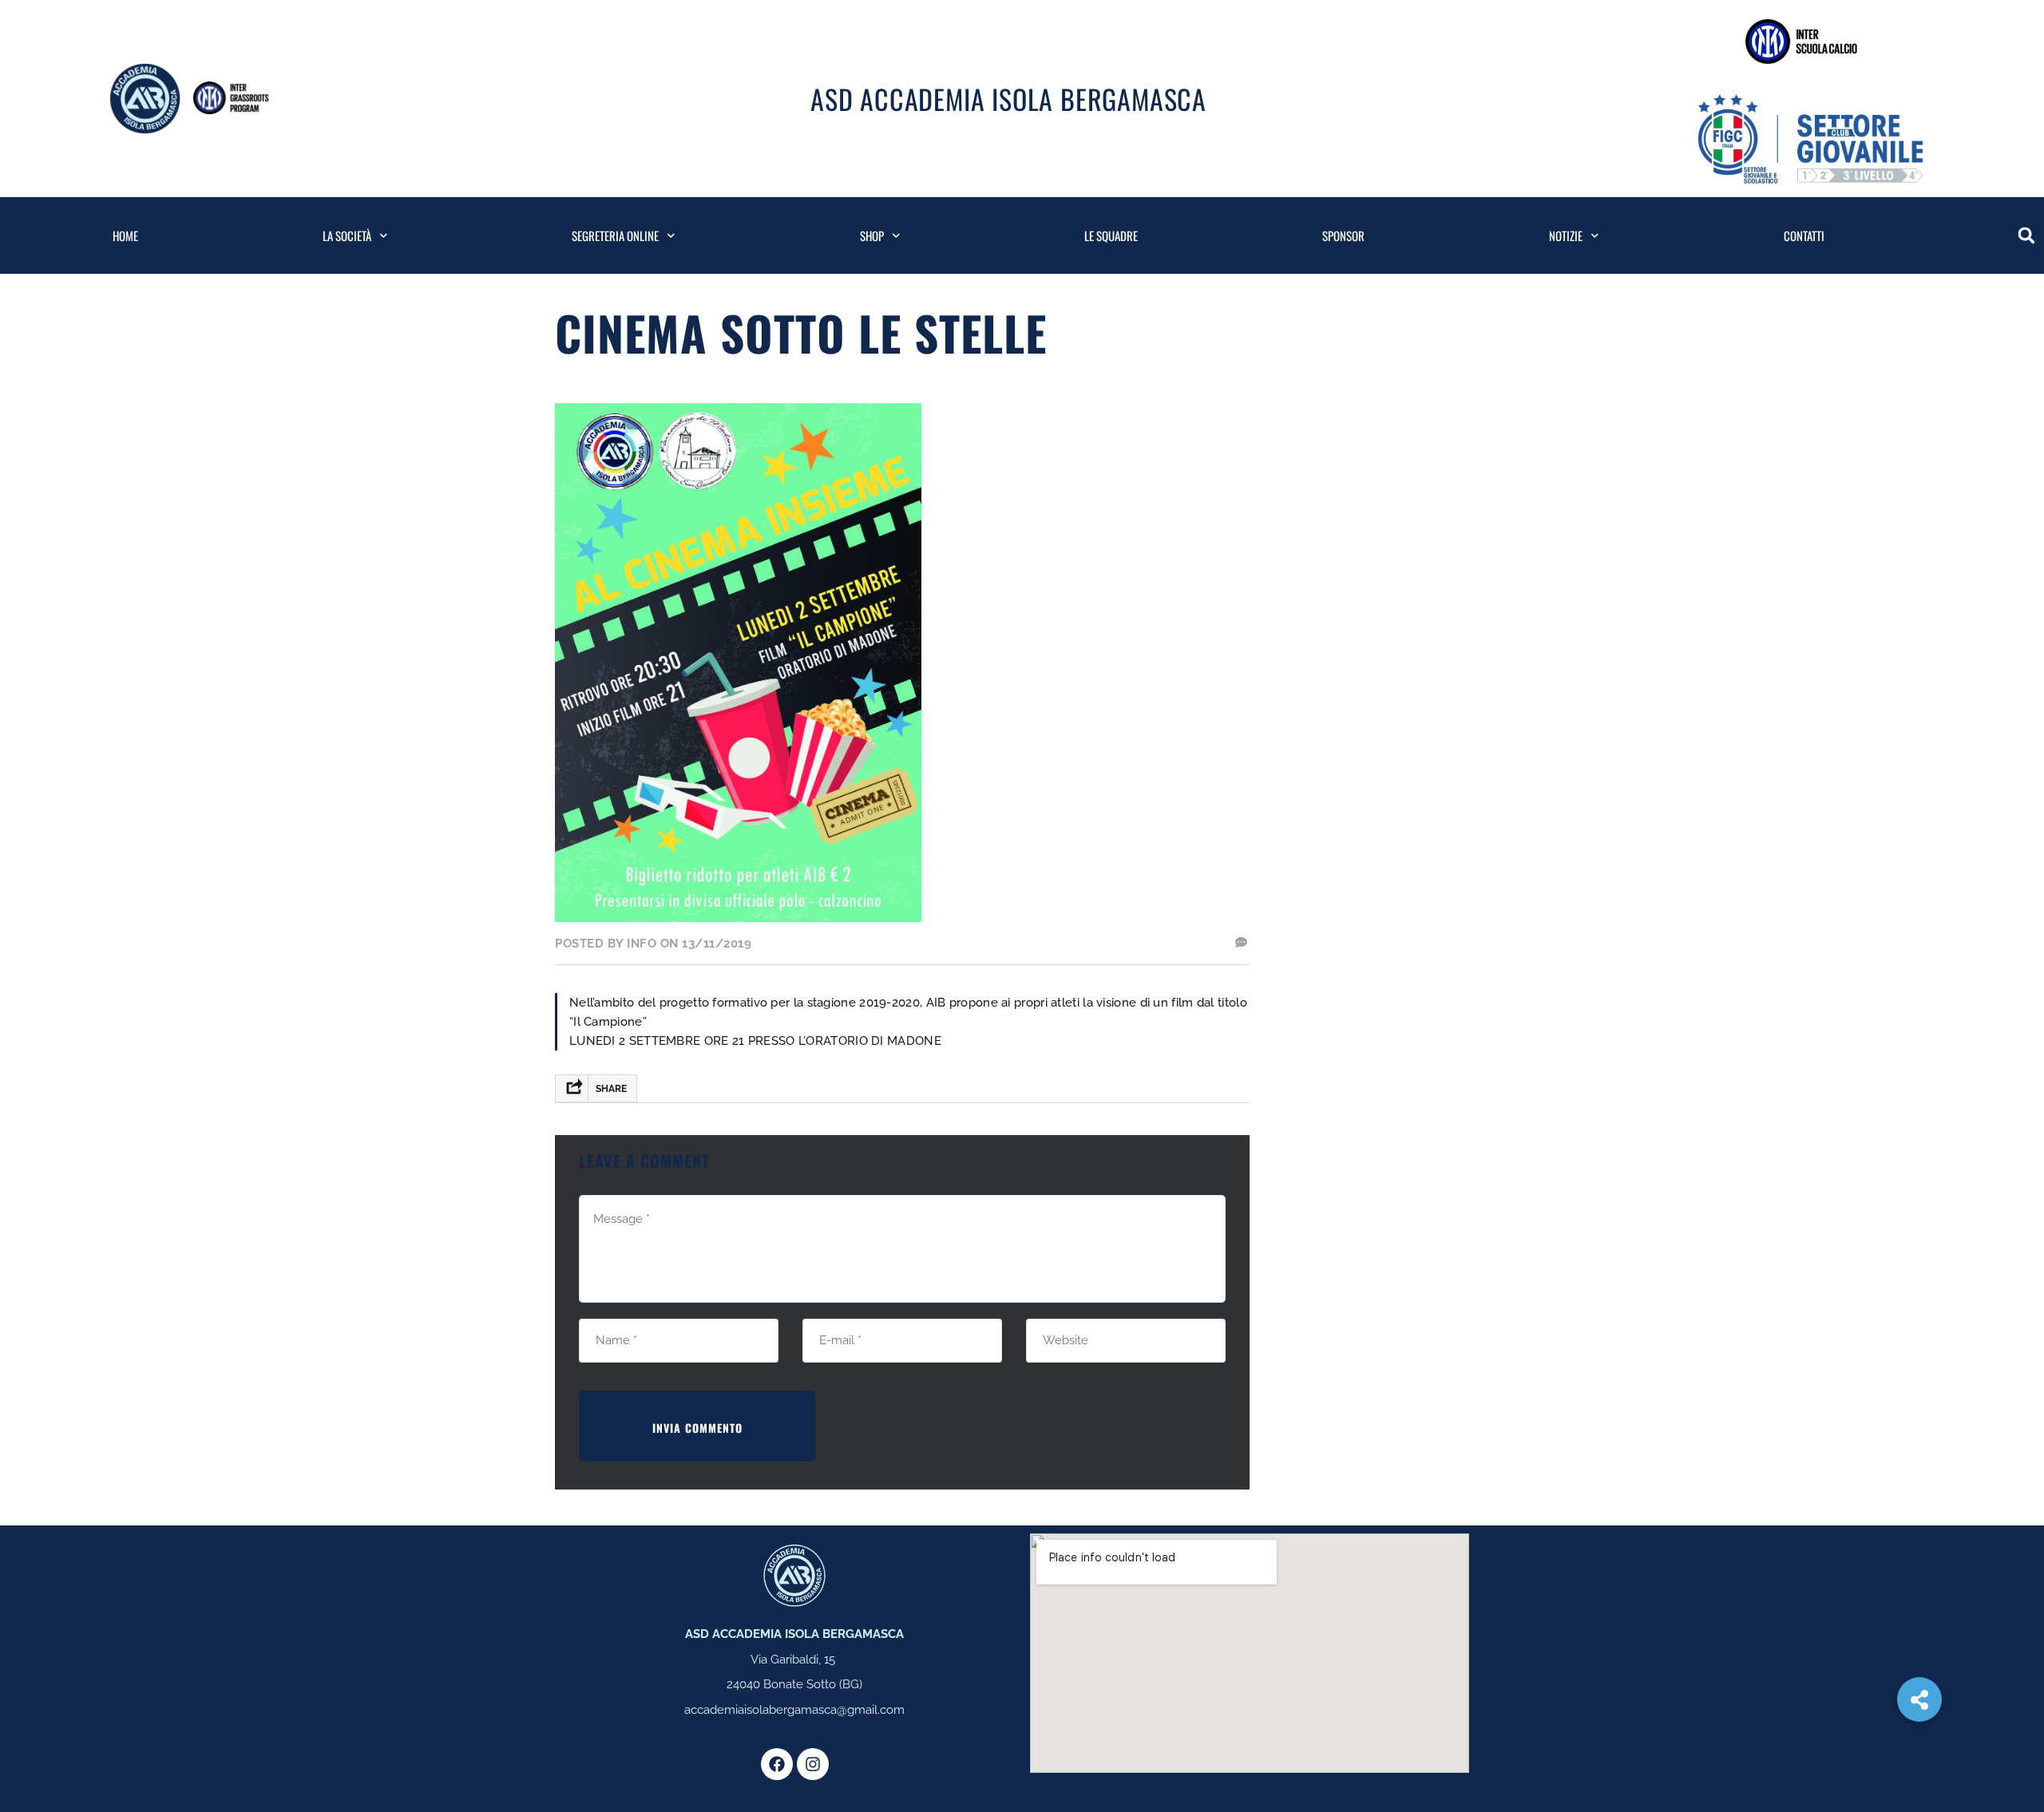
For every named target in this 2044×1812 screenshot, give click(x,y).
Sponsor (1343, 235)
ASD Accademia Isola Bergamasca (1008, 99)
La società (347, 235)
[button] (2026, 235)
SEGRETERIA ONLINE (615, 235)
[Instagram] (813, 1764)
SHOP (872, 235)
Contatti (1804, 235)
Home (125, 235)
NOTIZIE (1566, 235)
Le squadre (1111, 235)
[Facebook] (777, 1764)
